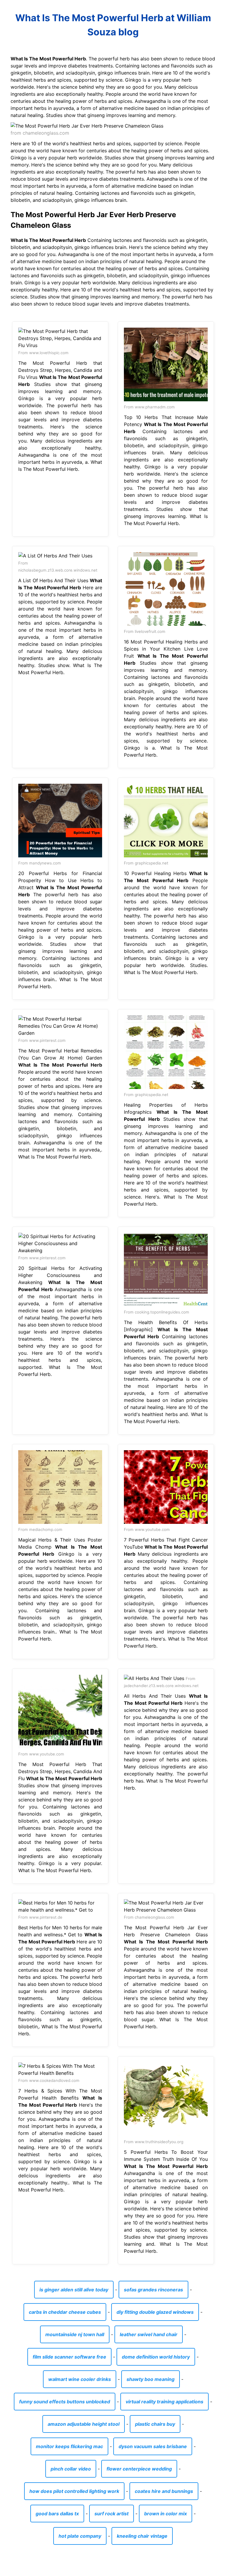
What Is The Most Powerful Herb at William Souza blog (113, 25)
